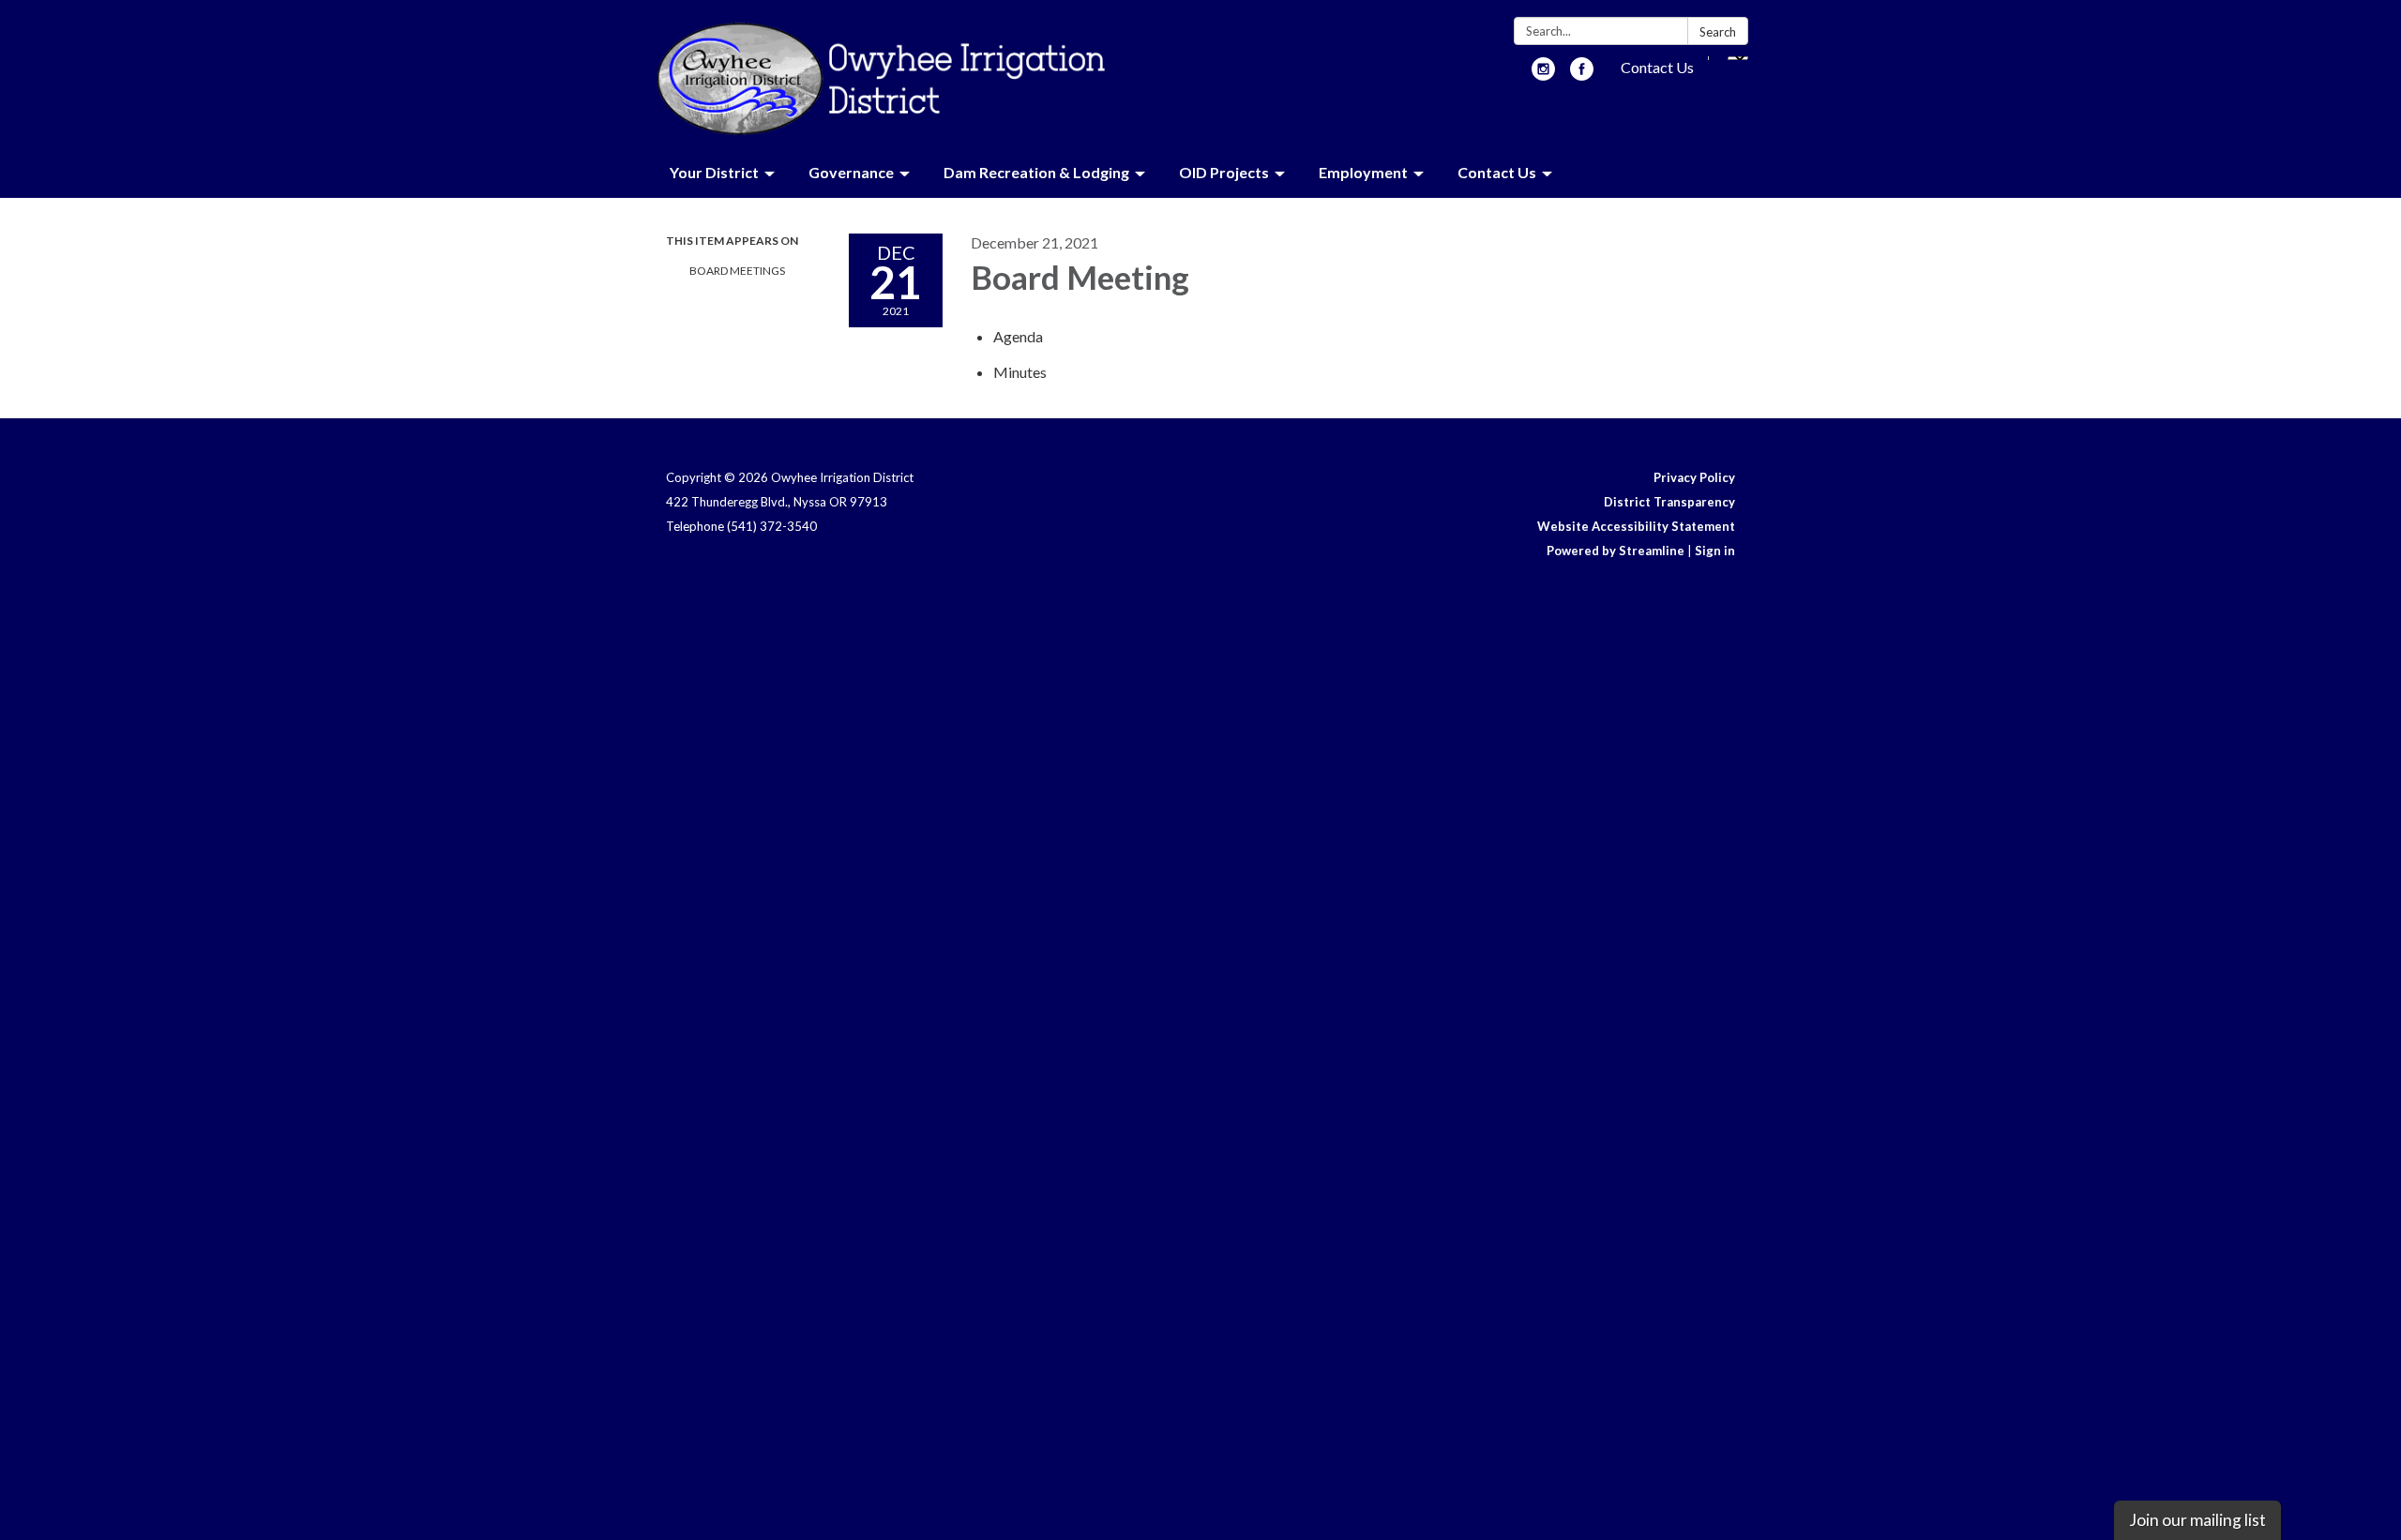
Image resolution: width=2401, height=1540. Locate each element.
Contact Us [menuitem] (1497, 172)
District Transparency (1669, 502)
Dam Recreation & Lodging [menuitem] (1036, 172)
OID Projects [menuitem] (1224, 172)
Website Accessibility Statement (1636, 526)
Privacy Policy (1694, 477)
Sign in (1715, 551)
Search (1718, 32)
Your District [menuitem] (714, 172)
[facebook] (1582, 75)
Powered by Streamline (1616, 551)
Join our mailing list (2197, 1520)
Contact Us (1657, 67)
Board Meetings (737, 271)
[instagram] (1543, 75)
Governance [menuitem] (851, 172)
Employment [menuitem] (1363, 172)
